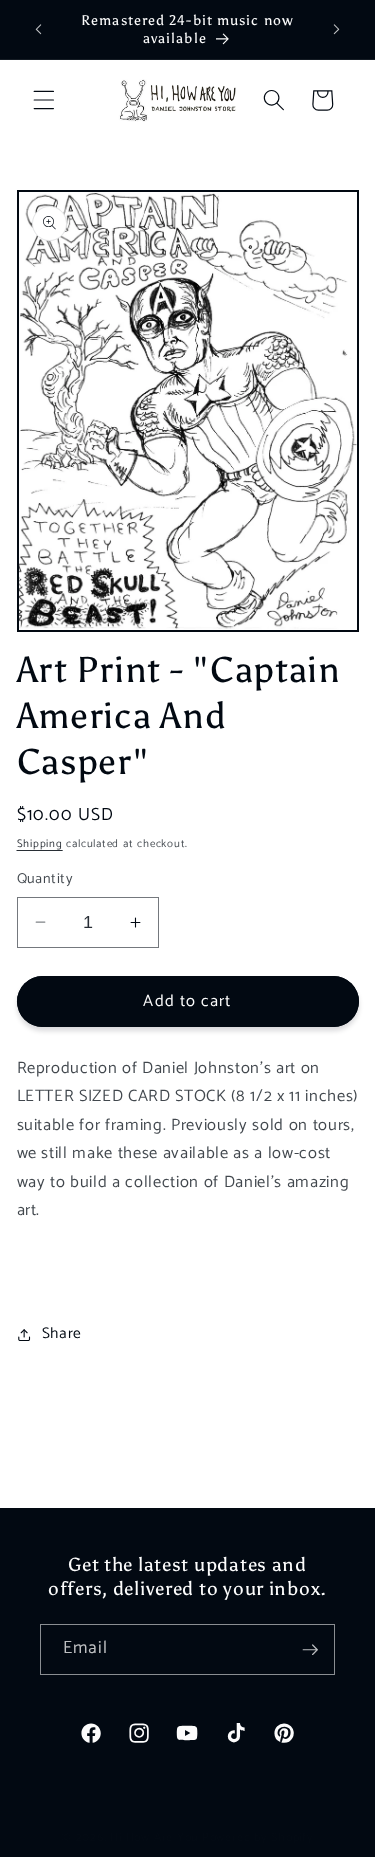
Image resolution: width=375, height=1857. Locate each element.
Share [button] (62, 1333)
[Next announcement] (337, 29)
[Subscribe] (310, 1650)
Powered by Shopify (258, 1838)
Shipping (40, 844)
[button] (44, 100)
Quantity (45, 879)
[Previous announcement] (39, 29)
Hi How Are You (154, 1838)
